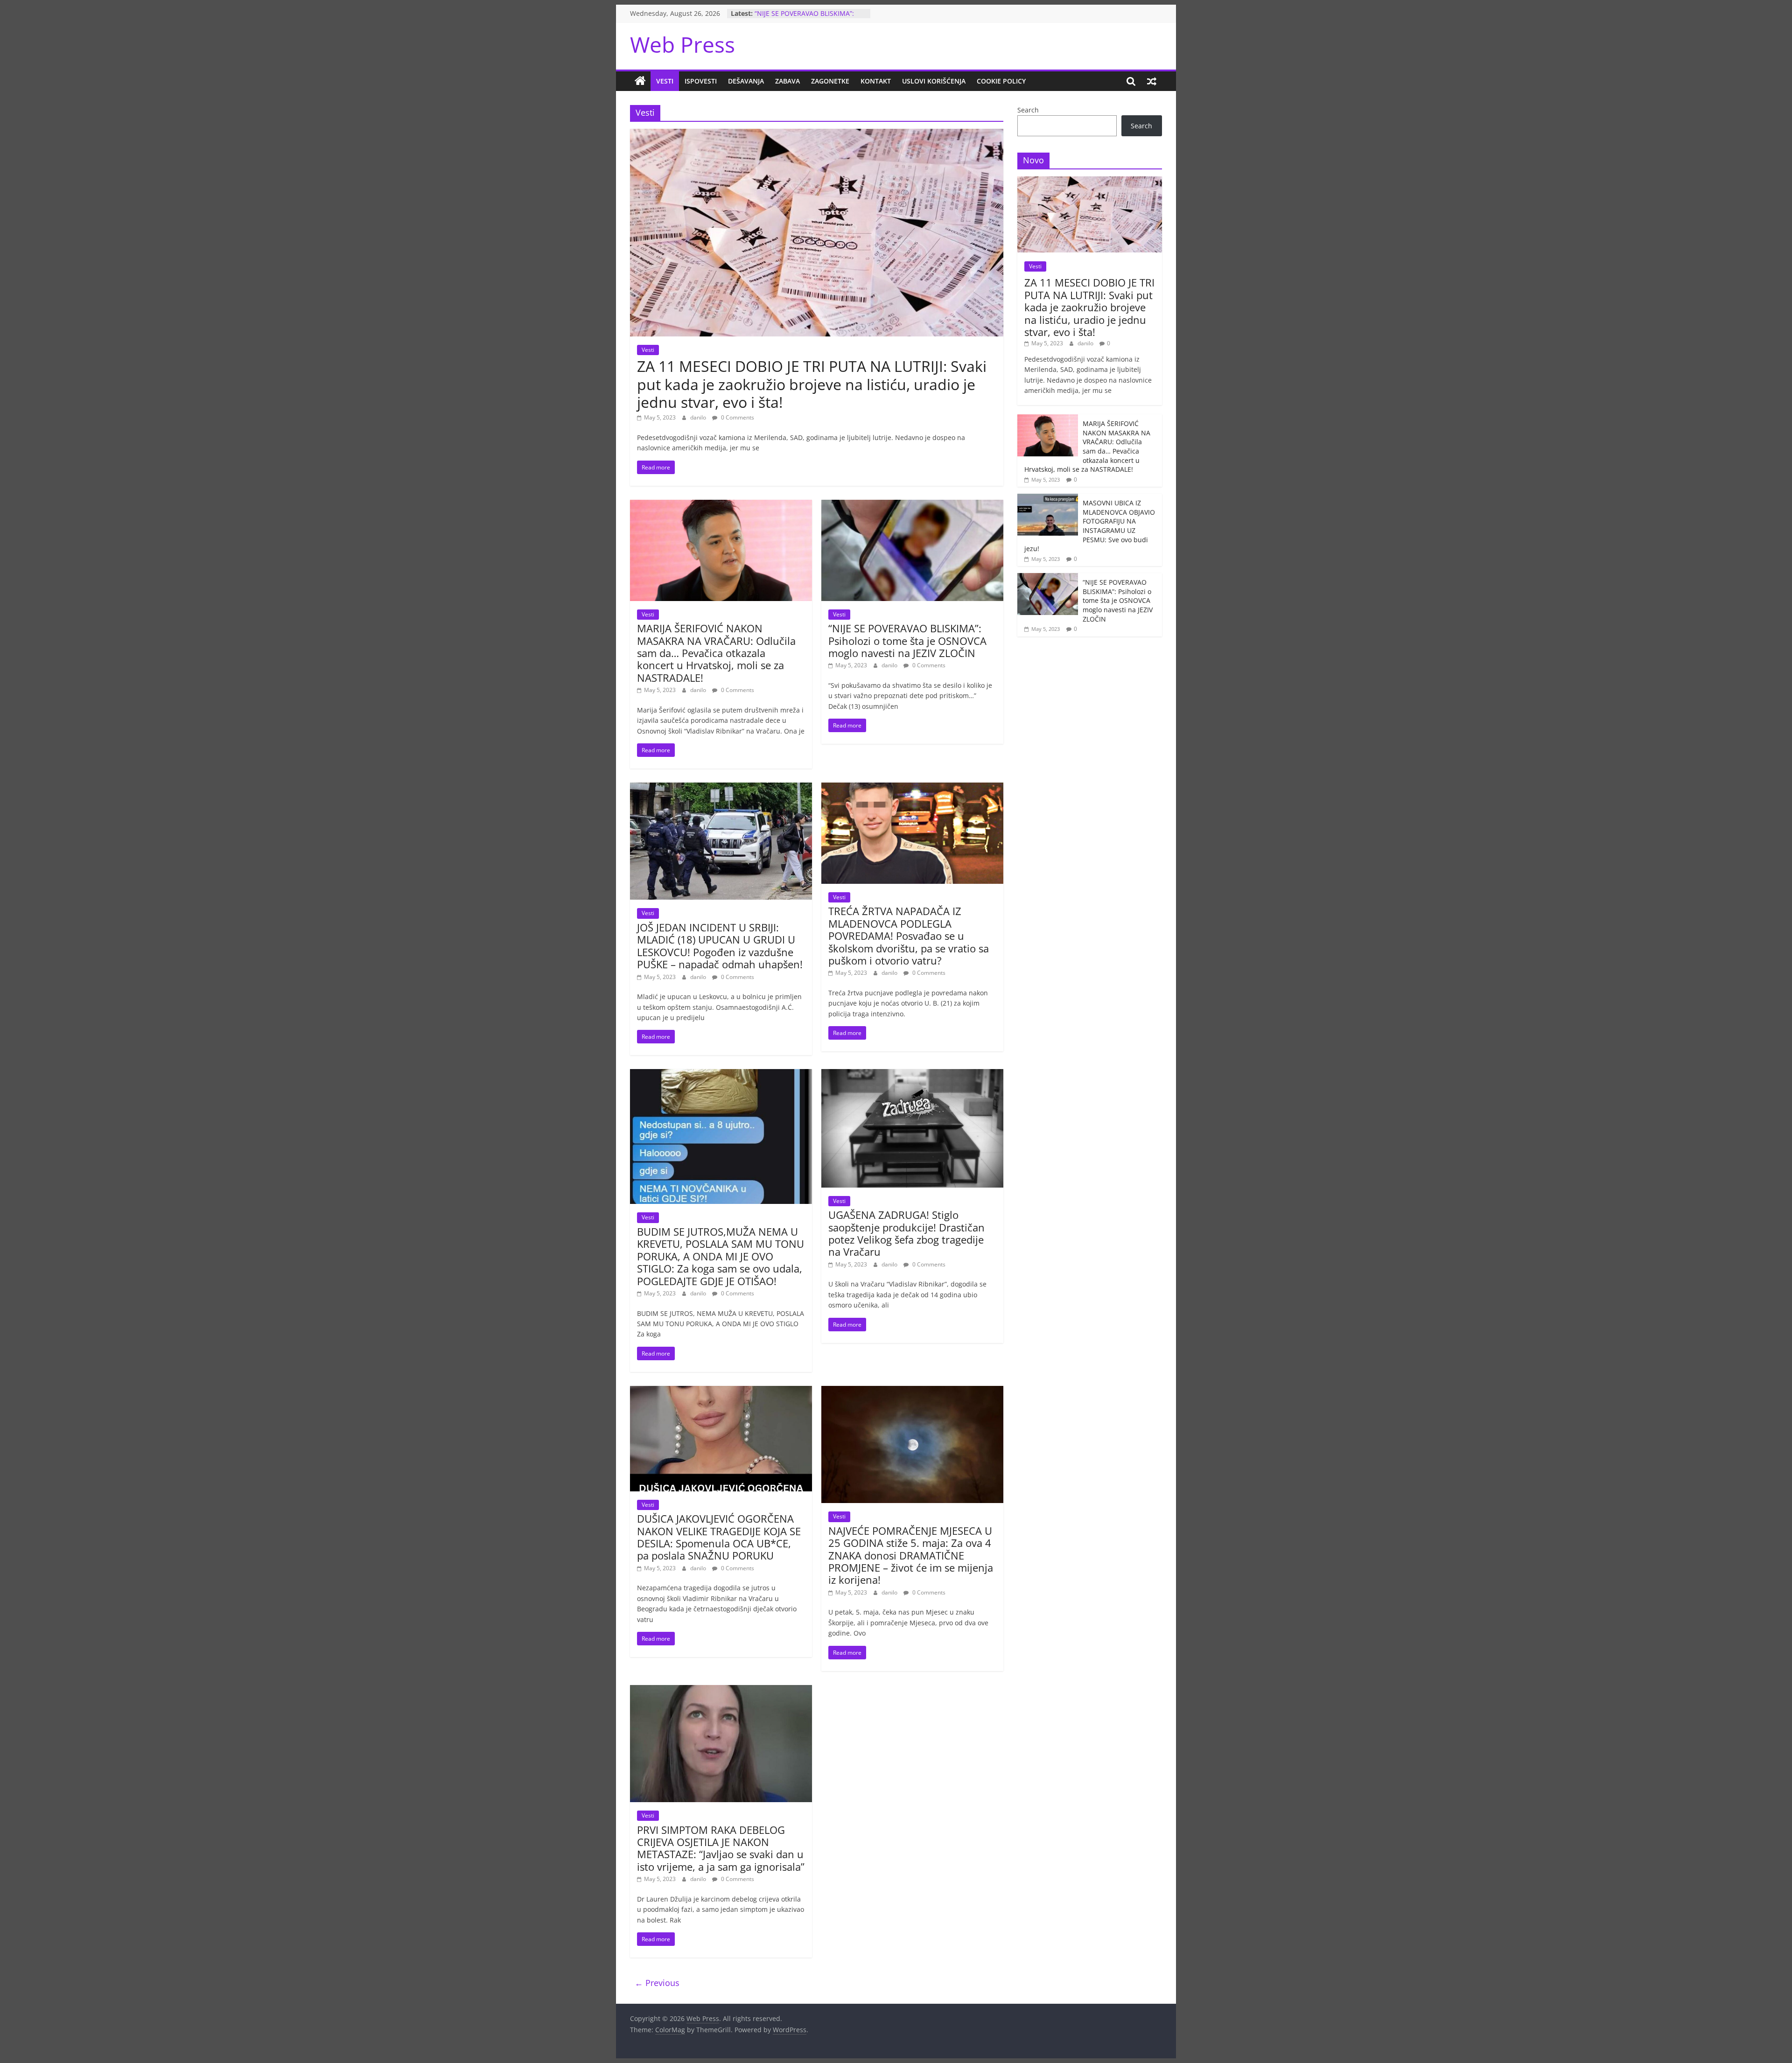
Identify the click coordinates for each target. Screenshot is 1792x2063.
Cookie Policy (1001, 81)
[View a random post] (1152, 81)
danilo (699, 417)
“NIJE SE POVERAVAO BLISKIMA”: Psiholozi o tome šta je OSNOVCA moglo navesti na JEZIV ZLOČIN (907, 640)
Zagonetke (830, 81)
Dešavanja (746, 81)
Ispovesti (701, 81)
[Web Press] (640, 81)
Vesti (665, 81)
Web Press (682, 44)
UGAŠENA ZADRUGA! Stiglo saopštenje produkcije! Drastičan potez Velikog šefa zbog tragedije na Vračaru (906, 1233)
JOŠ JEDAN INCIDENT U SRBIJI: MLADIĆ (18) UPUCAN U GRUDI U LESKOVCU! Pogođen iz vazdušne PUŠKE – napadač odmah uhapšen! (720, 946)
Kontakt (876, 81)
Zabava (787, 81)
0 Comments (737, 417)
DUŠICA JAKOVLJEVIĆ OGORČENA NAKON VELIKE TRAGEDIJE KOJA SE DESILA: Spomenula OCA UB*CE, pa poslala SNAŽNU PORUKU (719, 1537)
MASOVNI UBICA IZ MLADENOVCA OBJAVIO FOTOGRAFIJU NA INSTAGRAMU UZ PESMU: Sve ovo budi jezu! (1090, 526)
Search (1028, 110)
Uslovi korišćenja (934, 81)
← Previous (657, 1983)
